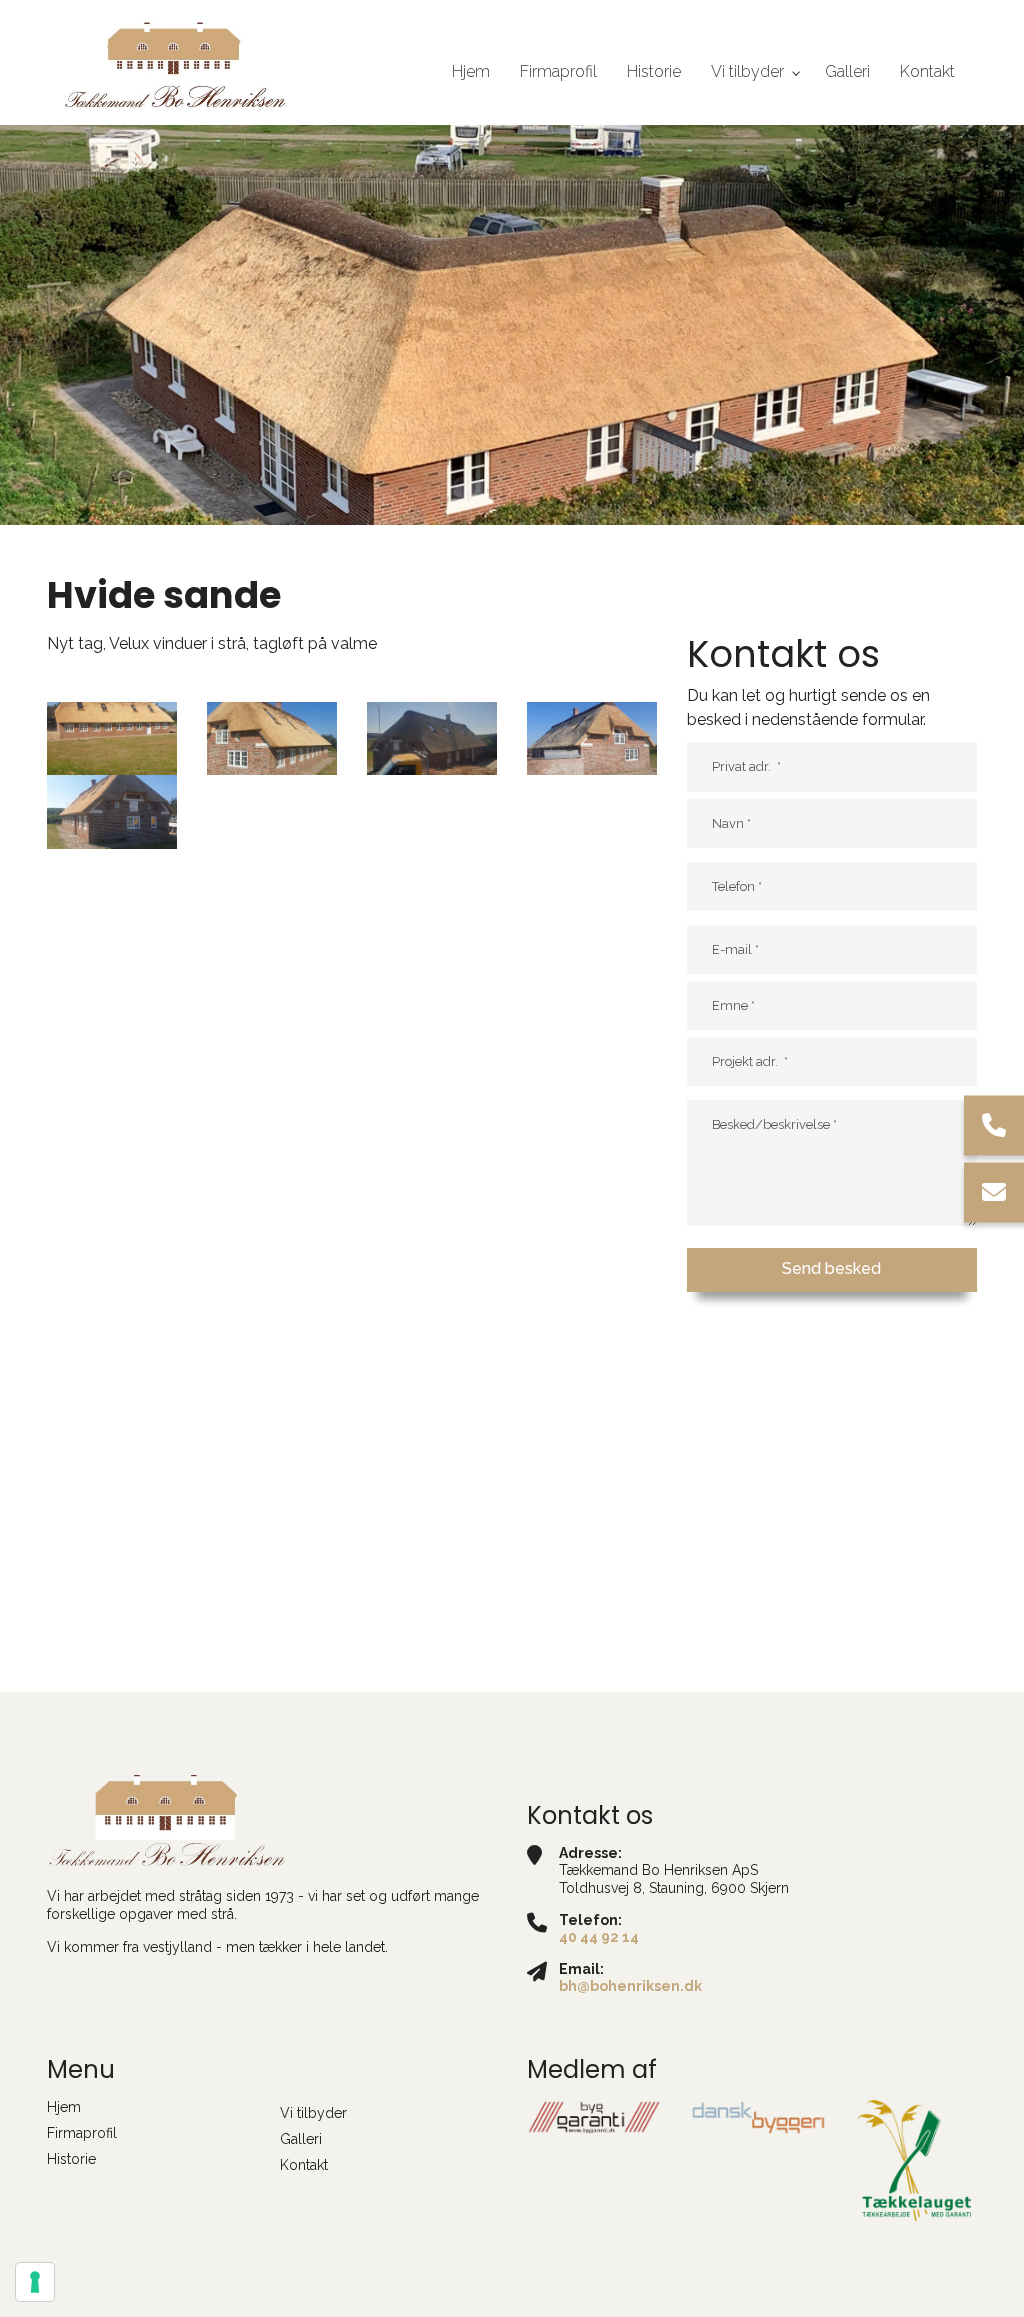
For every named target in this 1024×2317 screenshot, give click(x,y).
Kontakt (304, 2165)
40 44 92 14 (599, 1937)
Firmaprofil (82, 2133)
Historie (71, 2159)
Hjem (64, 2107)
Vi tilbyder (313, 2113)
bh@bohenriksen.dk (630, 1986)
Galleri (301, 2139)
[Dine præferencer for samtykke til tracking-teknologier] (35, 2282)
